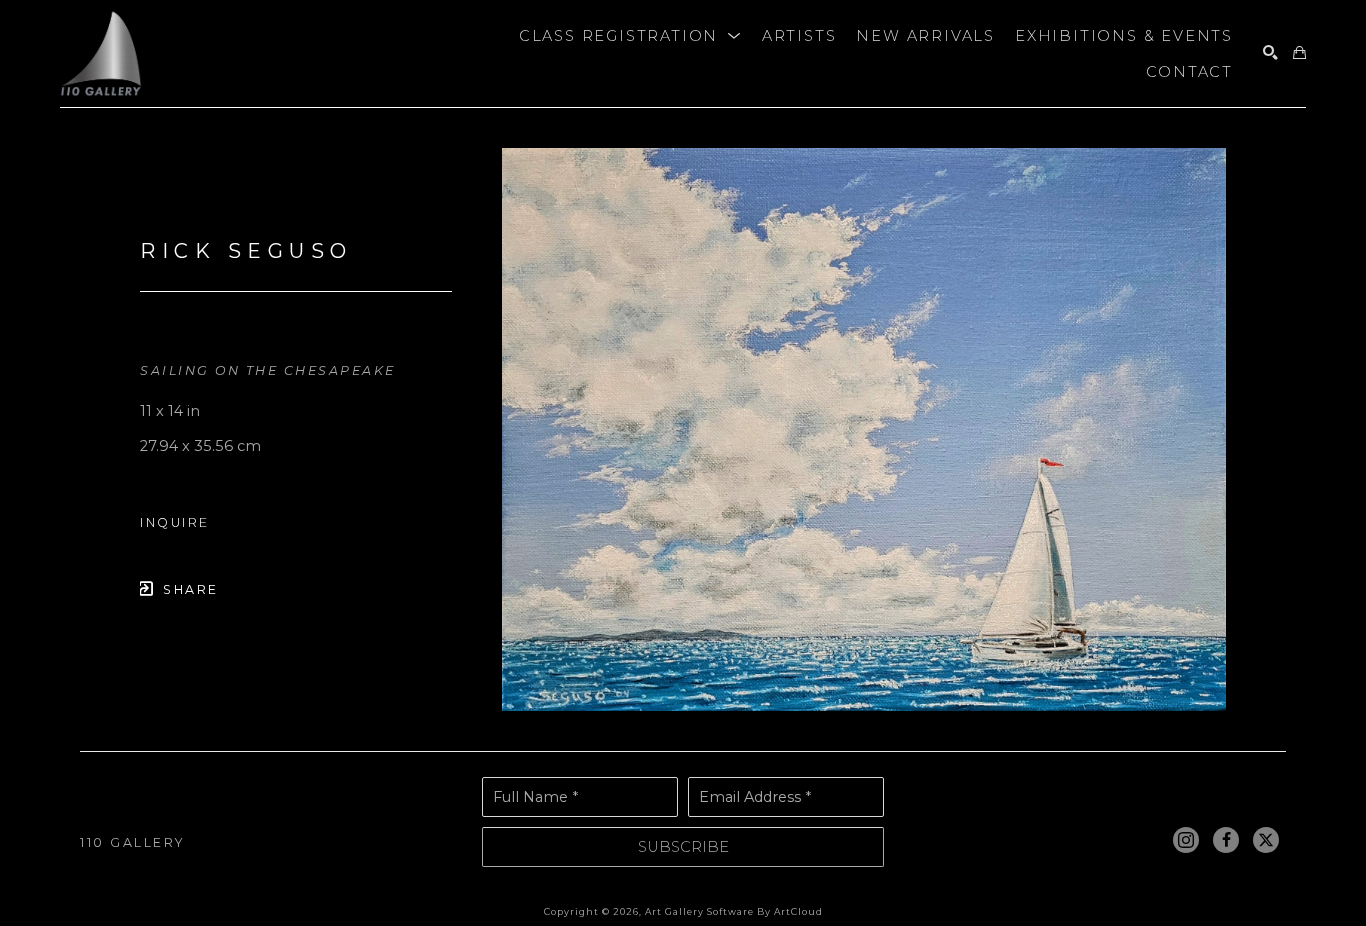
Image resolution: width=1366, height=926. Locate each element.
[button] (630, 36)
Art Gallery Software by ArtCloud (734, 911)
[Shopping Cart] (1299, 53)
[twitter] (1266, 840)
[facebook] (1226, 840)
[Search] (1270, 53)
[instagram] (1186, 840)
